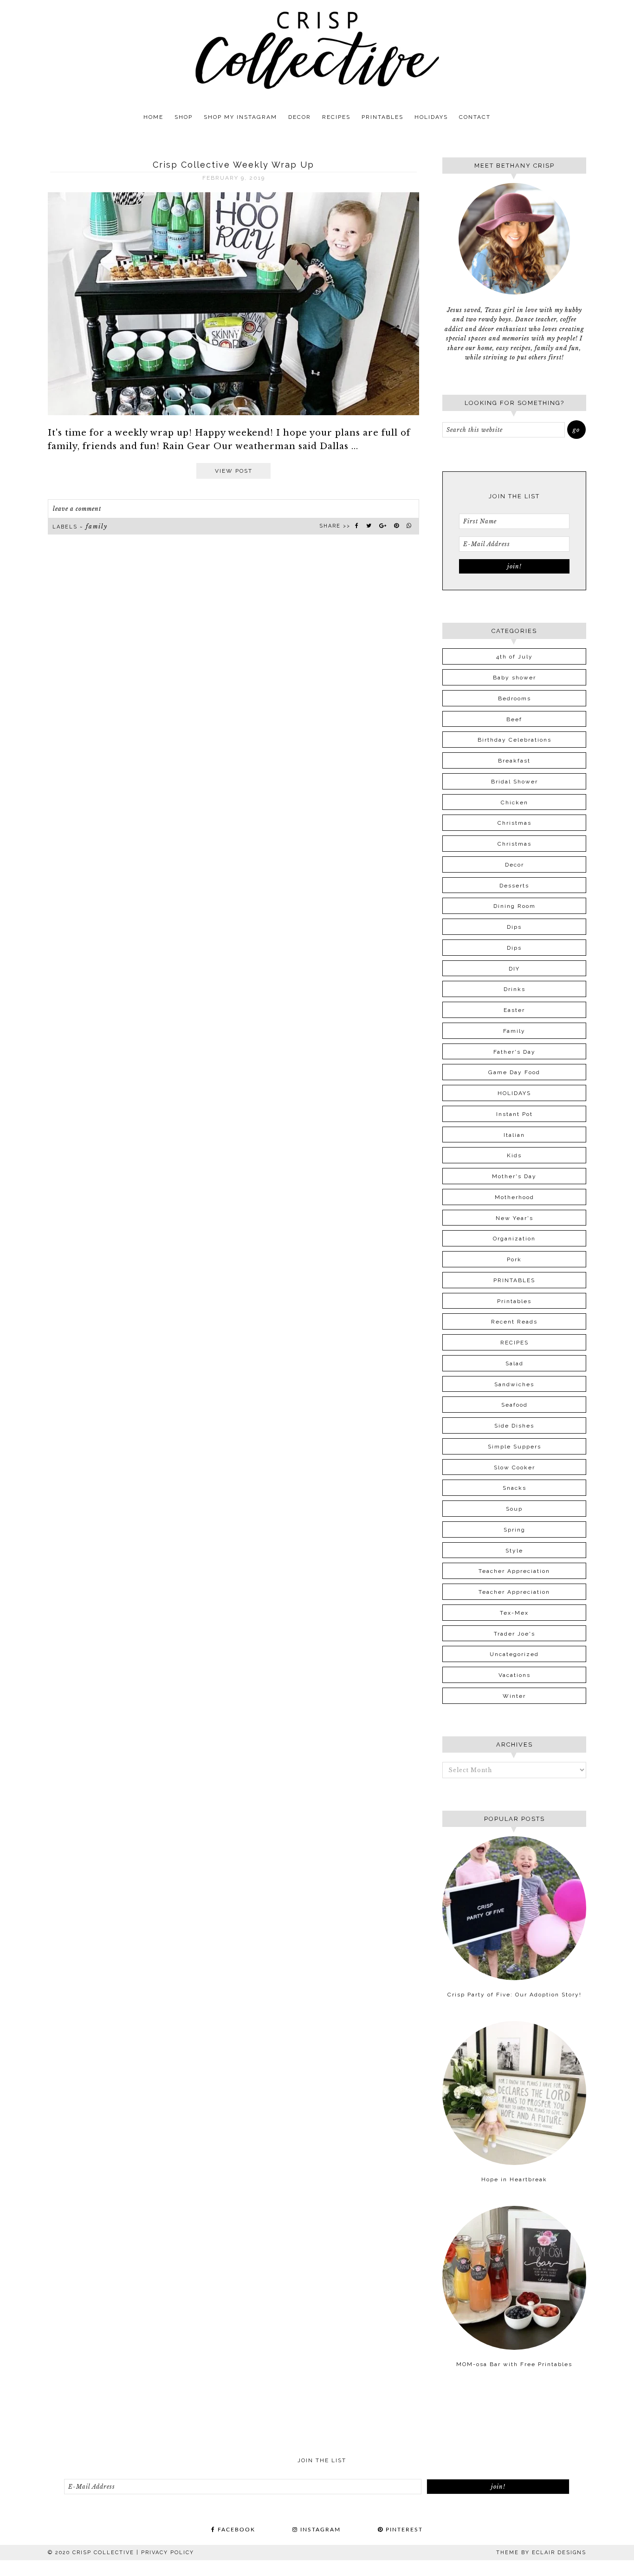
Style (514, 1551)
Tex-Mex (514, 1613)
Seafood (514, 1405)
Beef (514, 719)
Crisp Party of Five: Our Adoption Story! (514, 1995)
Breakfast (514, 761)
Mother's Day (514, 1176)
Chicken (514, 802)
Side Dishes (514, 1426)
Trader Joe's (514, 1634)
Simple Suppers (514, 1447)
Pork (514, 1259)
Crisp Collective (317, 50)
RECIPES (514, 1343)
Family (97, 526)
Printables (514, 1301)
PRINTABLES (514, 1280)
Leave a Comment (77, 509)
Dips (514, 927)
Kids (514, 1155)
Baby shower (514, 678)
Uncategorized (514, 1654)
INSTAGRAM (319, 2530)
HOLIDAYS (514, 1093)
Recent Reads (514, 1322)
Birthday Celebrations (514, 740)
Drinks (514, 989)
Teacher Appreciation (514, 1571)
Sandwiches (514, 1384)
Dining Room (514, 906)
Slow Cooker (514, 1467)
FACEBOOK (235, 2530)
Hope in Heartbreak (514, 2179)
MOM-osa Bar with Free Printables (514, 2364)
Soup (514, 1509)
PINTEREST (403, 2530)
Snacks (514, 1488)
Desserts (514, 886)
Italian (514, 1135)
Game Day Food (514, 1072)
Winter (514, 1696)
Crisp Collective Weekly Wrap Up (233, 165)
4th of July (514, 657)
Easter (514, 1010)
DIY (514, 969)
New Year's (514, 1218)
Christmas (514, 823)
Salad (514, 1363)
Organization (514, 1239)
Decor (514, 865)
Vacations (514, 1675)
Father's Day (514, 1052)
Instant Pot (514, 1114)
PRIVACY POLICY (168, 2553)
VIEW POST (234, 471)
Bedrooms (514, 698)
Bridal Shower (514, 782)
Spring (514, 1530)
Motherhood (514, 1197)
